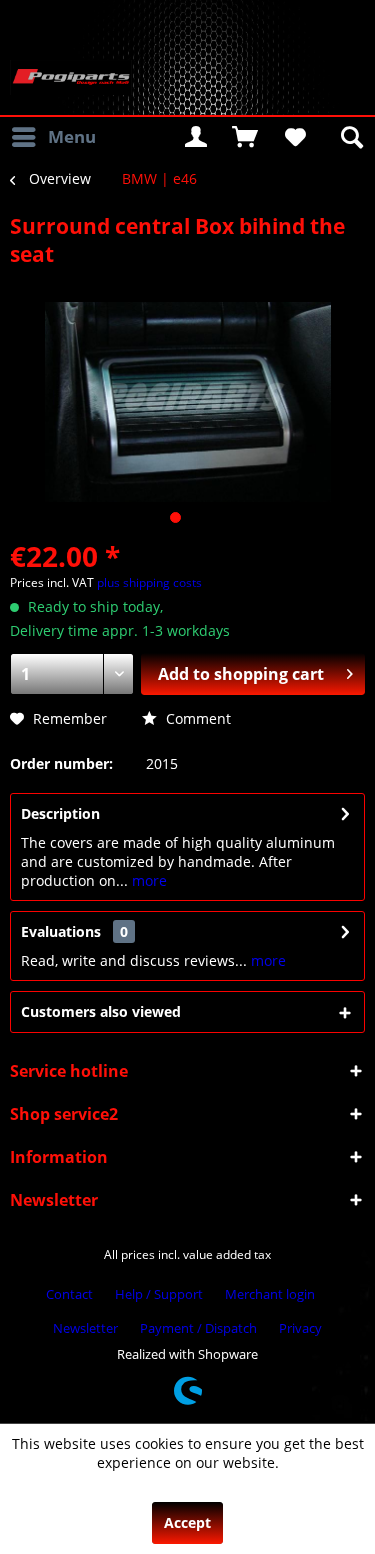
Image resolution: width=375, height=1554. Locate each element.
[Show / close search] (350, 137)
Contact (69, 1294)
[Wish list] (294, 137)
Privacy (300, 1328)
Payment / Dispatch (198, 1328)
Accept (187, 1522)
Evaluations (61, 931)
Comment (196, 718)
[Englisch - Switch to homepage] (71, 77)
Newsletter (85, 1328)
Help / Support (159, 1294)
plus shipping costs (149, 582)
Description (60, 813)
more (147, 880)
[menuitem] (53, 137)
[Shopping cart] (245, 137)
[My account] (196, 137)
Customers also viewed (101, 1011)
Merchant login (270, 1294)
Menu (72, 136)
